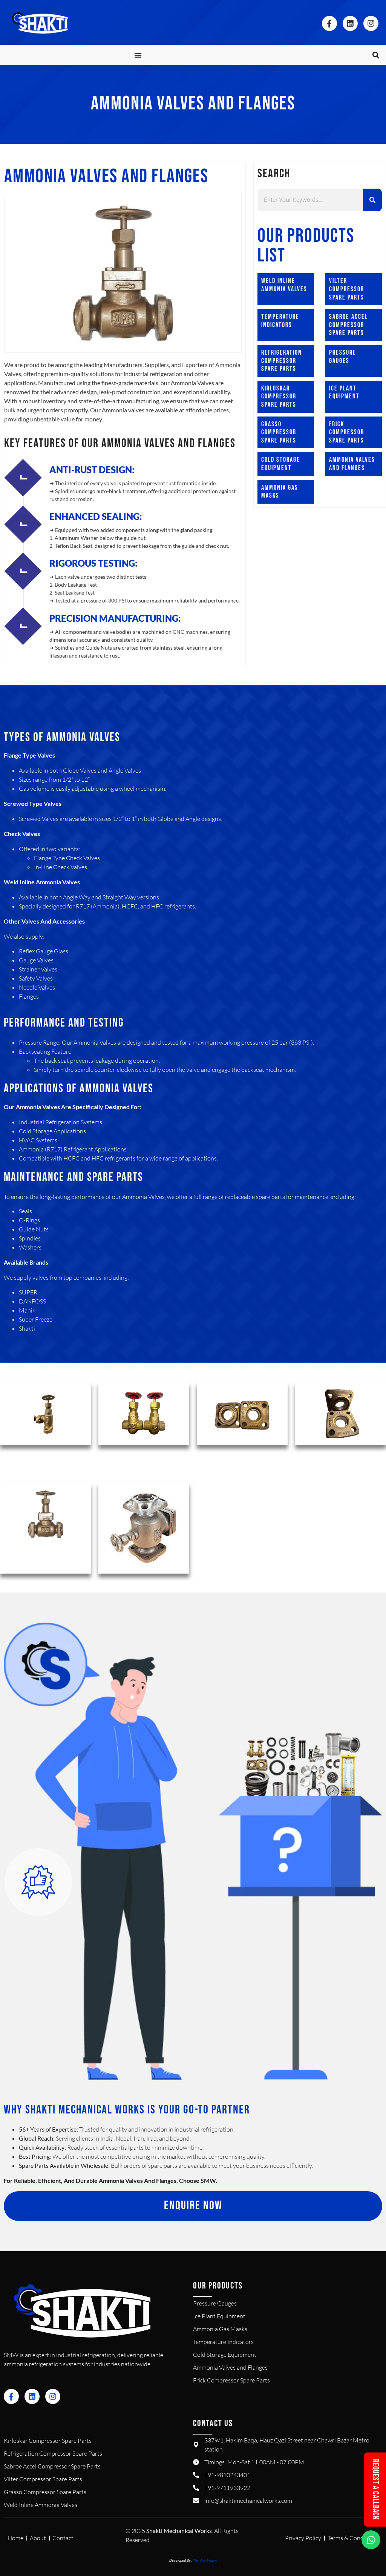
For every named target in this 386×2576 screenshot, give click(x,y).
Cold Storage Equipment (281, 464)
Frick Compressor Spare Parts (347, 432)
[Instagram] (371, 23)
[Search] (372, 200)
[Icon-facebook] (329, 23)
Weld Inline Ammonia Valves (284, 285)
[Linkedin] (350, 23)
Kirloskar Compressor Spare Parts (279, 397)
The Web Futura (205, 2560)
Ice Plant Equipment (344, 393)
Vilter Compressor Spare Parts (347, 289)
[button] (376, 55)
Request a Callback (375, 2489)
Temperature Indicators (280, 321)
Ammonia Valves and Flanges (352, 464)
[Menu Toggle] (138, 55)
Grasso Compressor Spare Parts (279, 432)
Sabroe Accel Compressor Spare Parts (348, 325)
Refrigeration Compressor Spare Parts (282, 361)
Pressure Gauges (343, 357)
